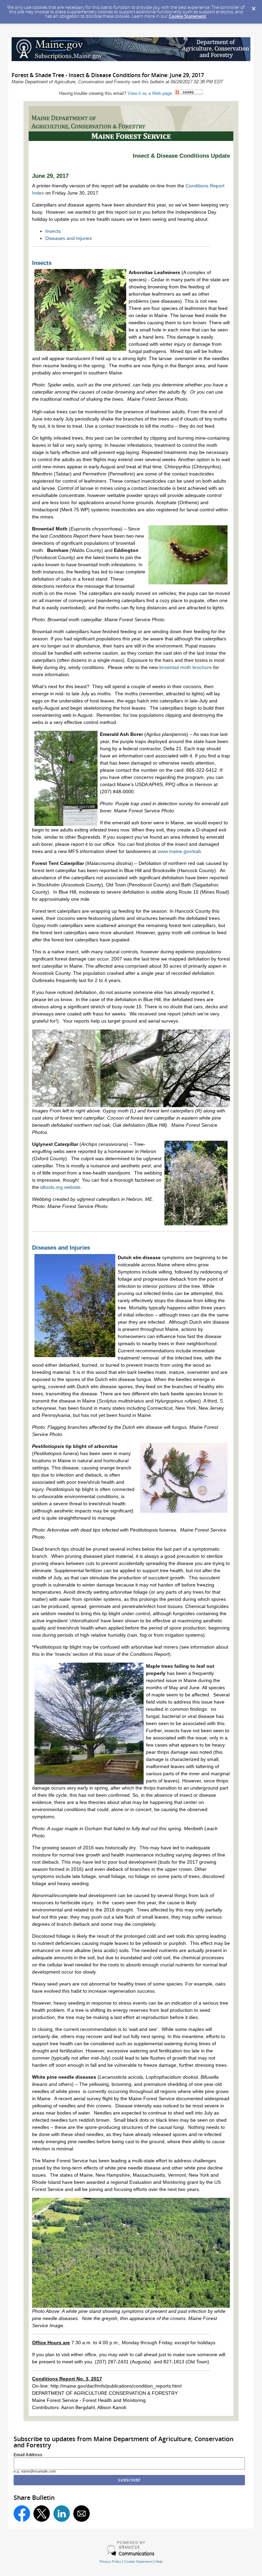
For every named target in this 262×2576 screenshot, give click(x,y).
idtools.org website (60, 1187)
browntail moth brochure (186, 667)
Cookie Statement (187, 16)
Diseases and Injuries (69, 238)
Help (159, 2561)
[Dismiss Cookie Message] (253, 6)
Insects (53, 231)
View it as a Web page (150, 93)
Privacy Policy (110, 2561)
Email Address (28, 2455)
